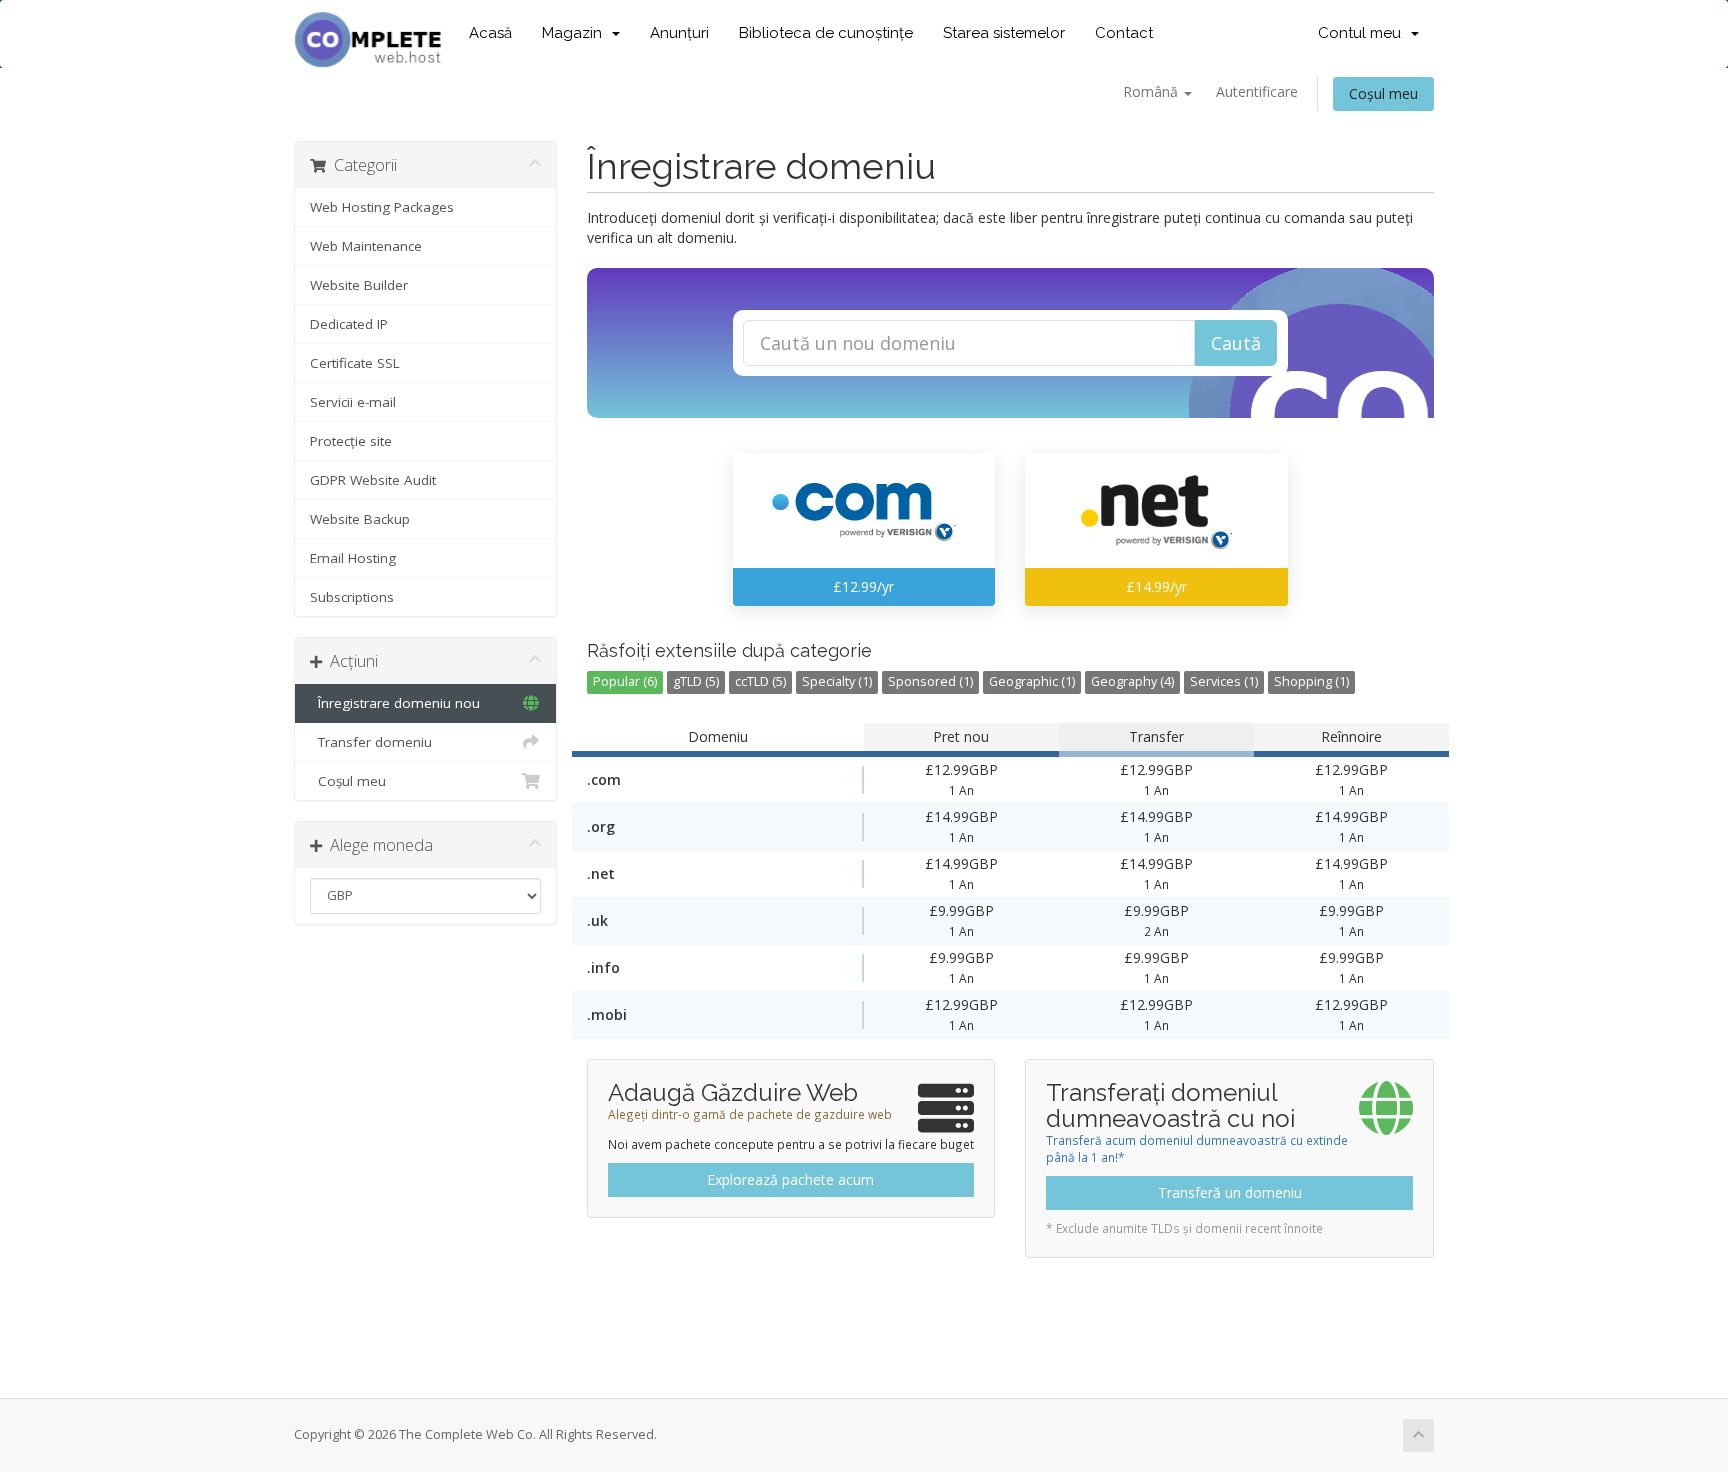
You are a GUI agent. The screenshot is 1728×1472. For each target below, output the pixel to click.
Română (1152, 91)
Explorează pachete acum (790, 1179)
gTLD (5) (696, 681)
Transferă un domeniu (1230, 1192)
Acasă (490, 33)
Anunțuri (679, 33)
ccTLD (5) (760, 681)
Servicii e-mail (353, 402)
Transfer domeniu (371, 742)
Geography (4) (1132, 681)
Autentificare (1257, 91)
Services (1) (1224, 681)
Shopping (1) (1311, 681)
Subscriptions (352, 597)
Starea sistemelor (1004, 33)
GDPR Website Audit (373, 480)
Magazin (576, 33)
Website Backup (360, 519)
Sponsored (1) (930, 681)
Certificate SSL (355, 363)
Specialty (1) (837, 681)
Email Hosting (353, 558)
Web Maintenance (366, 246)
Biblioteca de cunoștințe (826, 33)
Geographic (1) (1032, 681)
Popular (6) (625, 681)
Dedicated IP (349, 324)
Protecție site (351, 441)
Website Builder (359, 285)
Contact (1124, 33)
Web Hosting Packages (382, 207)
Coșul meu (1383, 93)
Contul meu (1363, 33)
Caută (1236, 343)
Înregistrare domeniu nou (395, 703)
